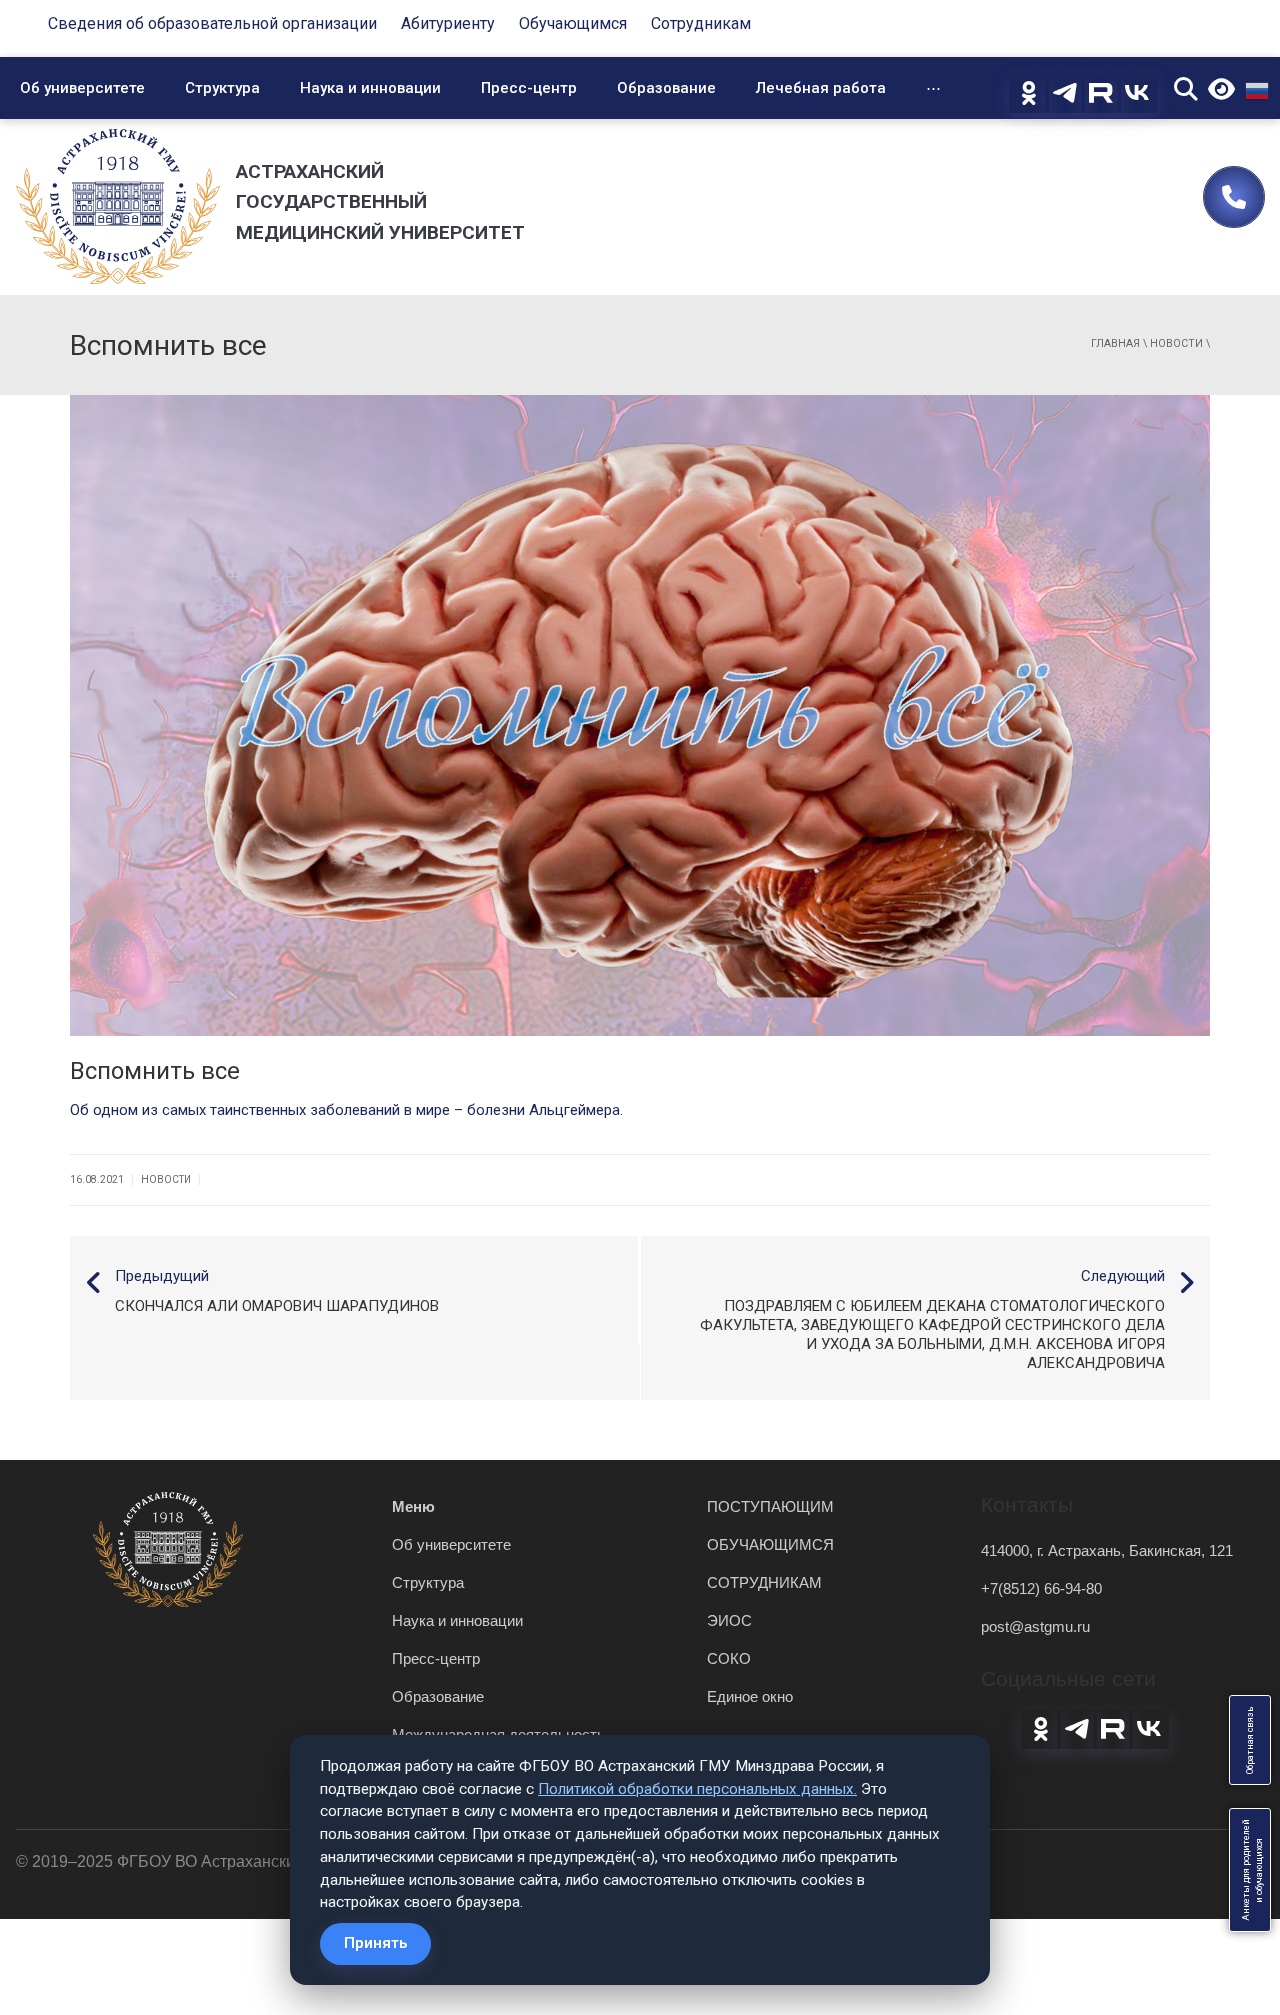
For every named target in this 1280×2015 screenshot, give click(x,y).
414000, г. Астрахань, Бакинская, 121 (1107, 1550)
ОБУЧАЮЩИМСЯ (770, 1544)
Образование (666, 88)
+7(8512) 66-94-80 (1041, 1588)
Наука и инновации (370, 88)
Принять (375, 1943)
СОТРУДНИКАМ (764, 1582)
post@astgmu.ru (1035, 1626)
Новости (1176, 343)
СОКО (729, 1658)
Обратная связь (1250, 1740)
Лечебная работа (821, 88)
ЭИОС (729, 1620)
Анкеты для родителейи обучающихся (1252, 1870)
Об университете (82, 88)
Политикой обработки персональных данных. (697, 1789)
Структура (222, 88)
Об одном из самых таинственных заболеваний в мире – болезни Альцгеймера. (346, 1110)
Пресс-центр (529, 88)
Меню (413, 1506)
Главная (1115, 343)
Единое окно (750, 1696)
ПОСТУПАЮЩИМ (770, 1506)
